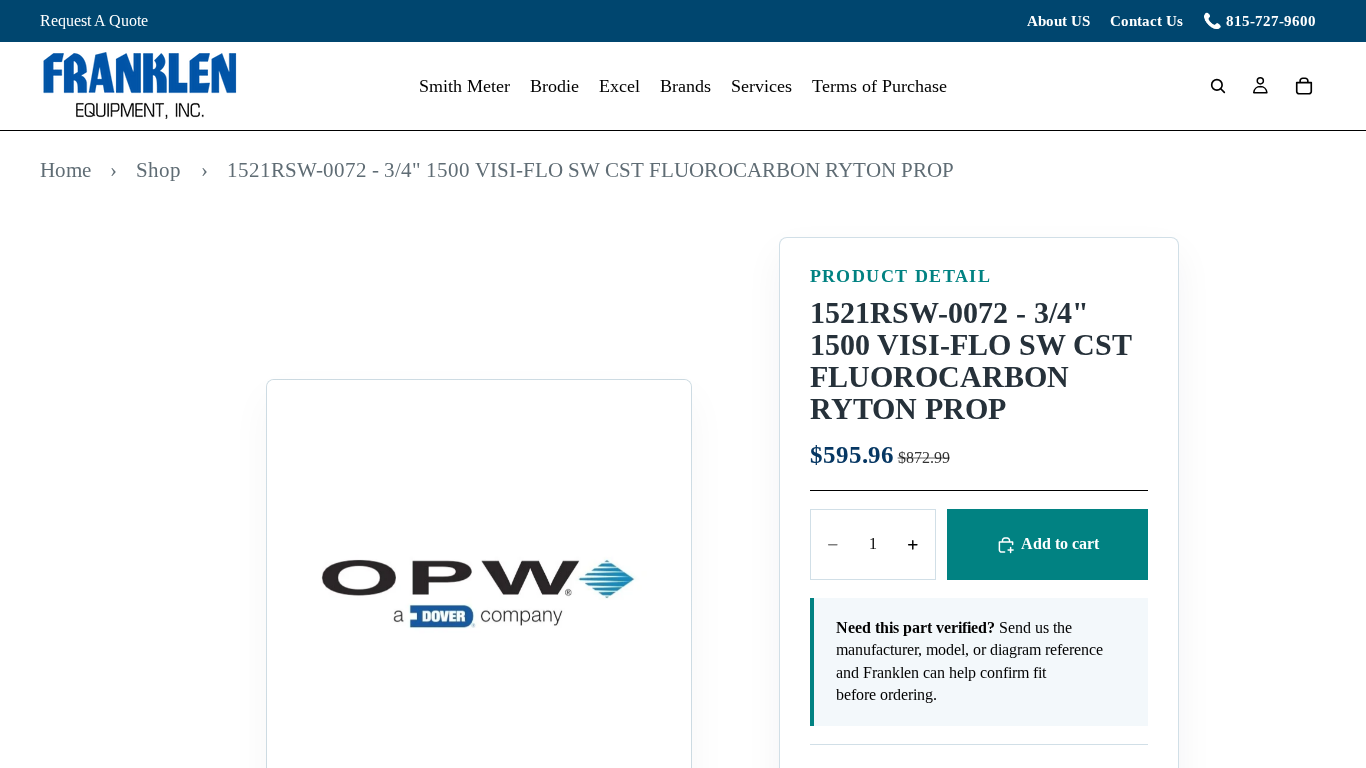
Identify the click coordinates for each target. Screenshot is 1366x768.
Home (65, 169)
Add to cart (1060, 543)
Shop (158, 169)
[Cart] (1304, 86)
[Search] (1218, 86)
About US (1058, 21)
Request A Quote (94, 20)
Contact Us (1146, 21)
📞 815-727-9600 (1259, 21)
